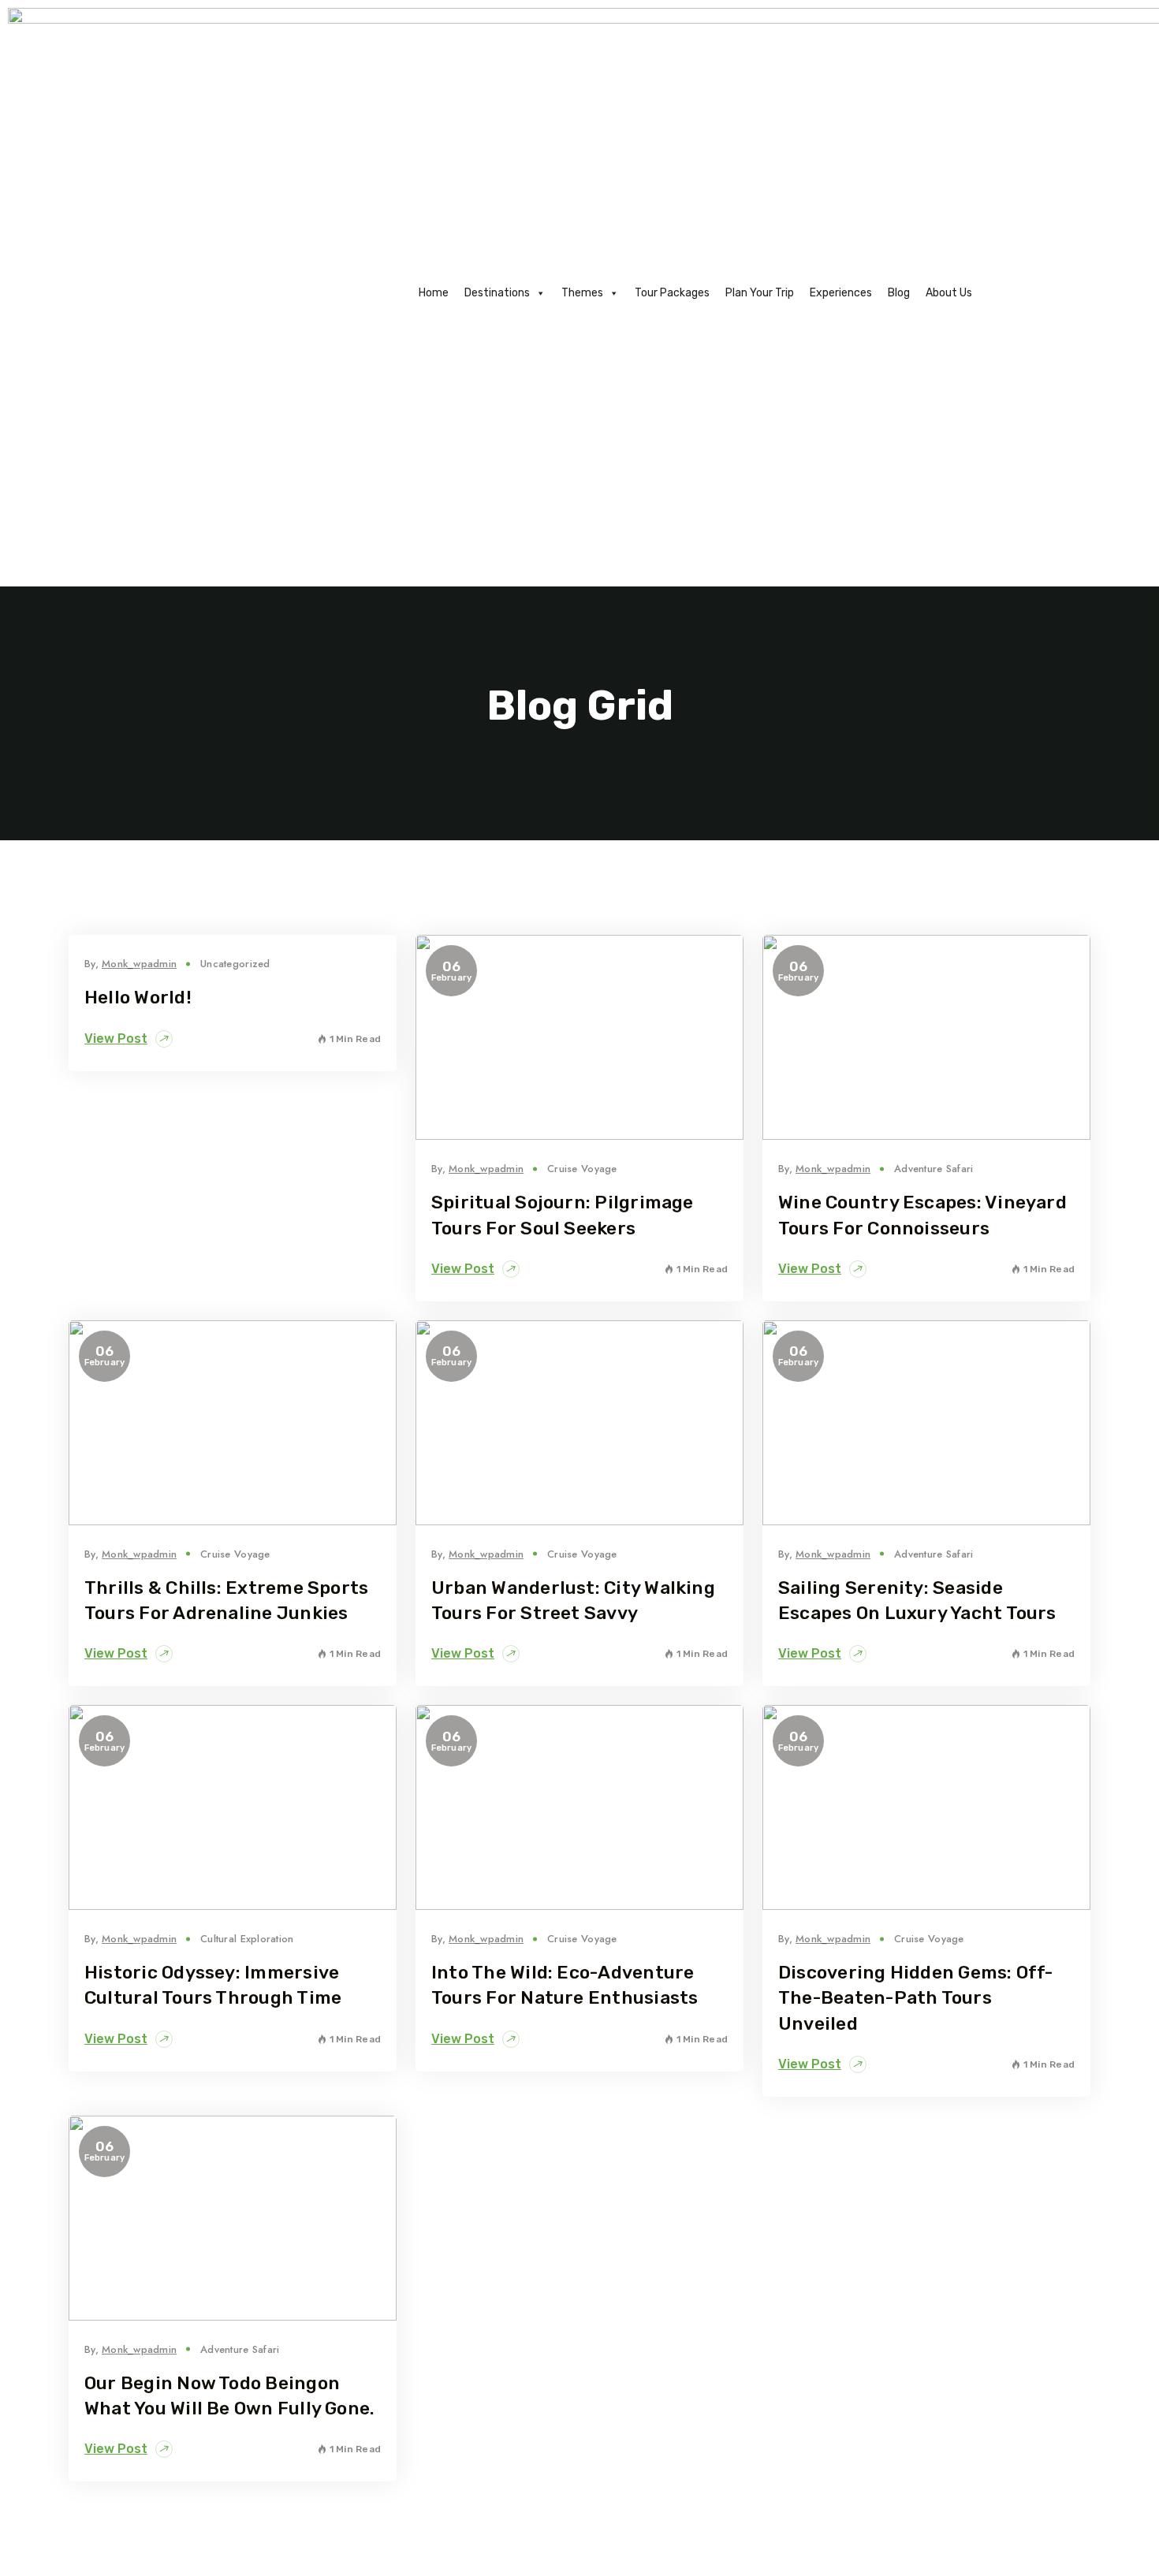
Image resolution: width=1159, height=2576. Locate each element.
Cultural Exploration (247, 1939)
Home (434, 293)
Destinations (497, 293)
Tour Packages (672, 293)
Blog (899, 293)
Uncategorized (235, 964)
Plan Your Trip (760, 293)
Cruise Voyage (582, 1169)
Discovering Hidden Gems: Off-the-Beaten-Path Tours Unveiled (916, 1997)
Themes (582, 293)
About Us (949, 293)
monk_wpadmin (139, 964)
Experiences (841, 293)
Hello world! (138, 997)
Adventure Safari (934, 1169)
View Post (116, 1039)
